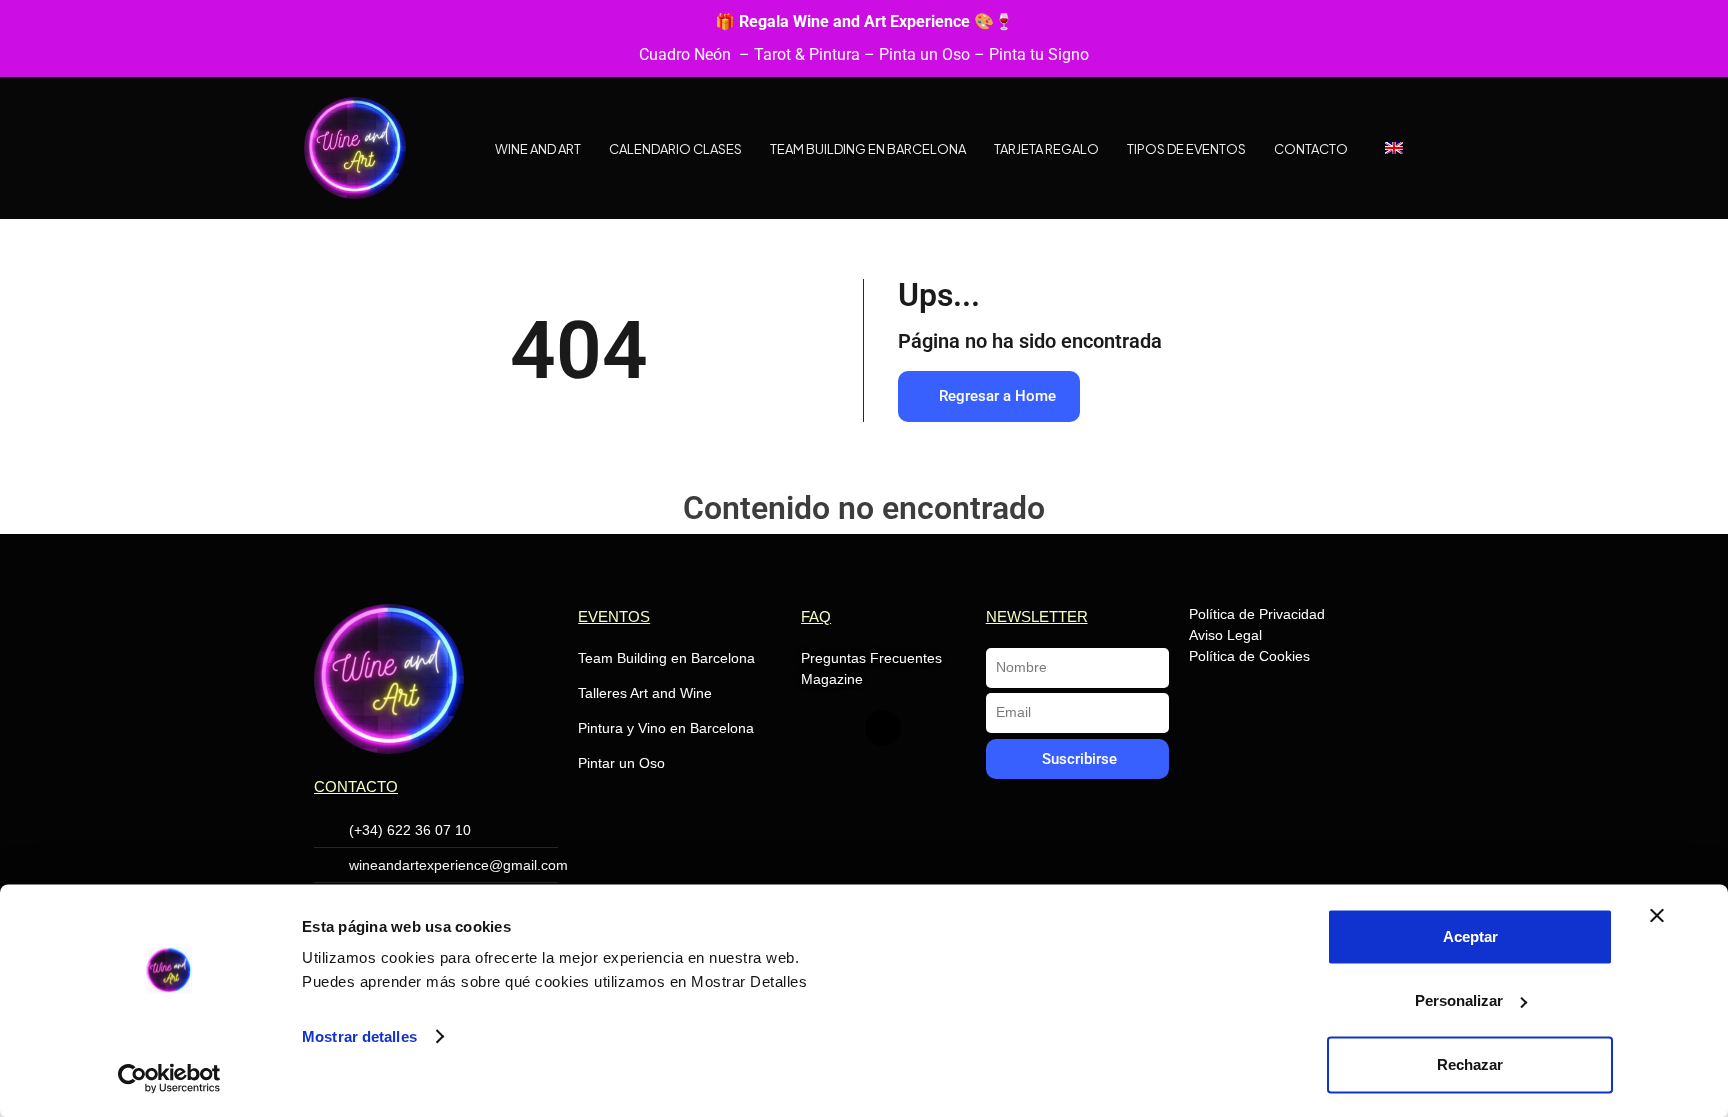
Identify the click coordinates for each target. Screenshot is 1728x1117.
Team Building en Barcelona (868, 149)
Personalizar (1459, 1000)
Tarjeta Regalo (1046, 149)
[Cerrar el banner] (1657, 916)
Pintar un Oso (621, 763)
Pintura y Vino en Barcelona (666, 728)
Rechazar (1470, 1064)
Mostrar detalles (359, 1036)
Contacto (1311, 149)
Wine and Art (538, 149)
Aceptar (1470, 936)
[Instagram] (883, 728)
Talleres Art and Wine (645, 693)
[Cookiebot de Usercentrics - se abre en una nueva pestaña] (169, 1078)
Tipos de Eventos (1186, 149)
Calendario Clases (675, 149)
